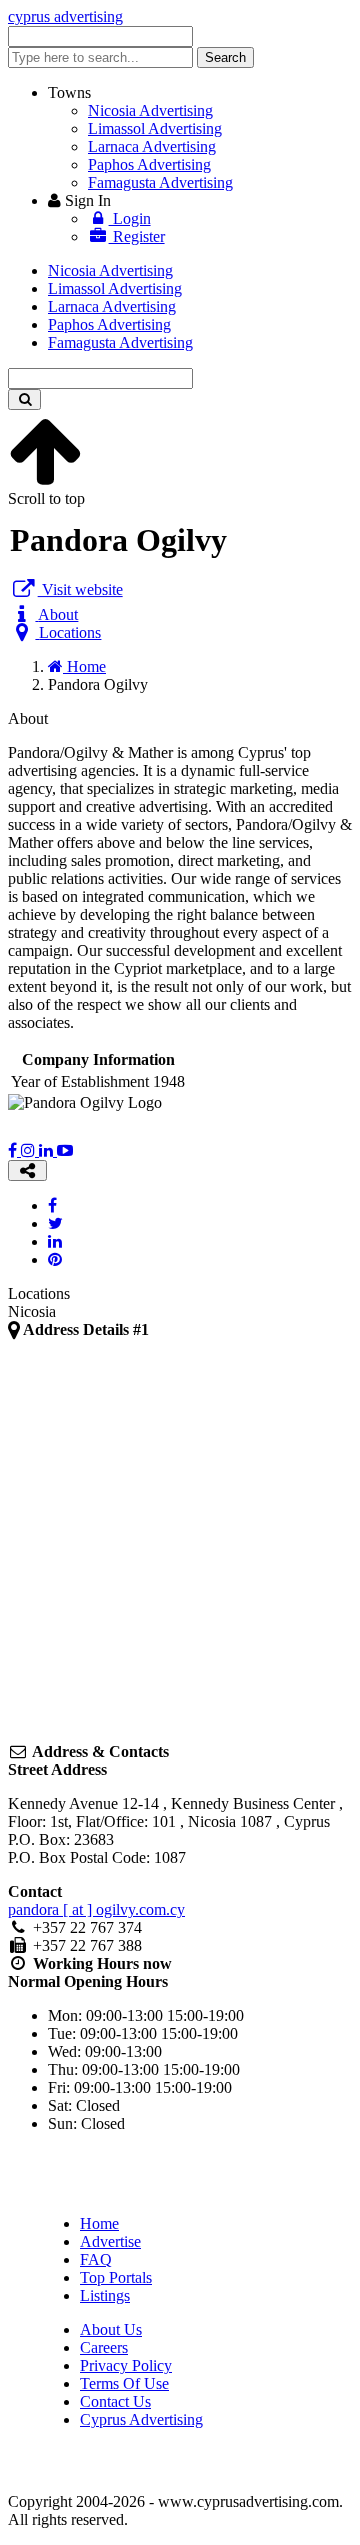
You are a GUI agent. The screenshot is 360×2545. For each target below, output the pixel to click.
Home (99, 2223)
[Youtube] (65, 1150)
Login (130, 218)
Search (225, 57)
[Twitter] (55, 1223)
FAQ (96, 2259)
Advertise (110, 2241)
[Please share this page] (27, 1170)
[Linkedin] (48, 1150)
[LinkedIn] (55, 1241)
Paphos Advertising (149, 164)
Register (137, 236)
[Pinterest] (55, 1259)
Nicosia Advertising (150, 110)
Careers (104, 2347)
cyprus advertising (65, 16)
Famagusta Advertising (160, 182)
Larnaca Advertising (152, 146)
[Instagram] (30, 1150)
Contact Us (115, 2401)
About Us (111, 2329)
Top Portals (116, 2277)
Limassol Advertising (155, 128)
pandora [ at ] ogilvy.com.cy (96, 1909)
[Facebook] (14, 1150)
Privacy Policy (126, 2365)
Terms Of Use (124, 2383)
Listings (105, 2295)
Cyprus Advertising (141, 2419)
